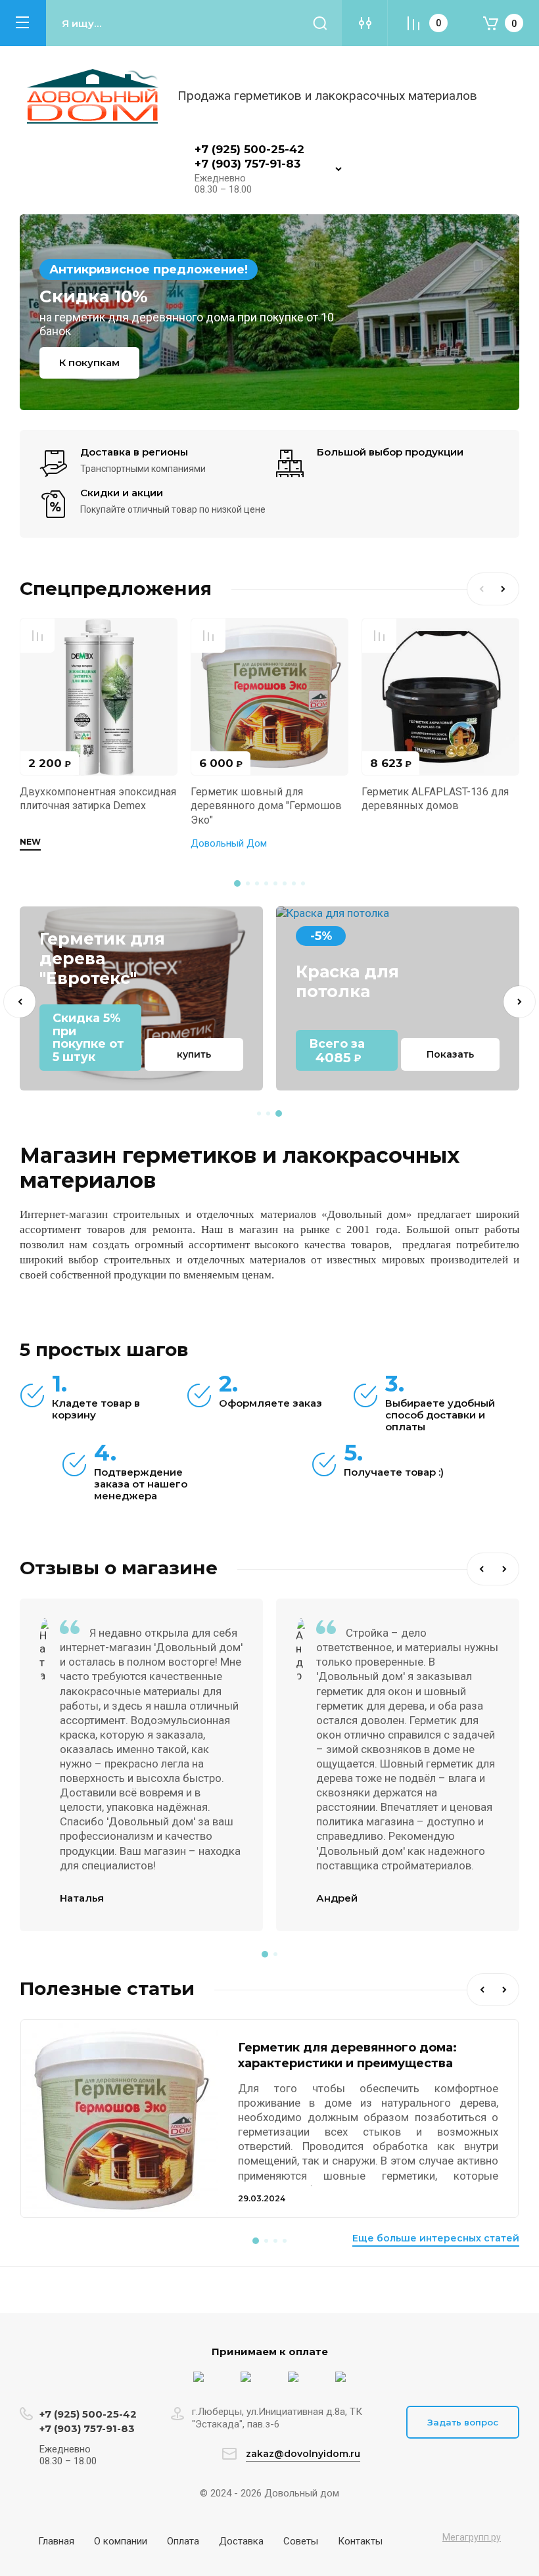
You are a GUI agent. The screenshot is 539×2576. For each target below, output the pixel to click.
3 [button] (257, 883)
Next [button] (506, 589)
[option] (269, 312)
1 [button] (237, 883)
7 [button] (294, 883)
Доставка (241, 2541)
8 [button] (303, 883)
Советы (301, 2541)
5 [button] (275, 883)
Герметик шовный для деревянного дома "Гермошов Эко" (266, 806)
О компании (121, 2541)
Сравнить (37, 636)
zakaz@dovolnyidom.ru (303, 2454)
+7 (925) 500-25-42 (249, 149)
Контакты (360, 2541)
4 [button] (266, 883)
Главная (56, 2541)
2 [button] (248, 883)
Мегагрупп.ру (472, 2537)
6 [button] (285, 883)
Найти (320, 23)
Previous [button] (480, 589)
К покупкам (89, 363)
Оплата (183, 2541)
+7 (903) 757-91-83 (247, 164)
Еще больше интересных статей (436, 2238)
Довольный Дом (229, 843)
